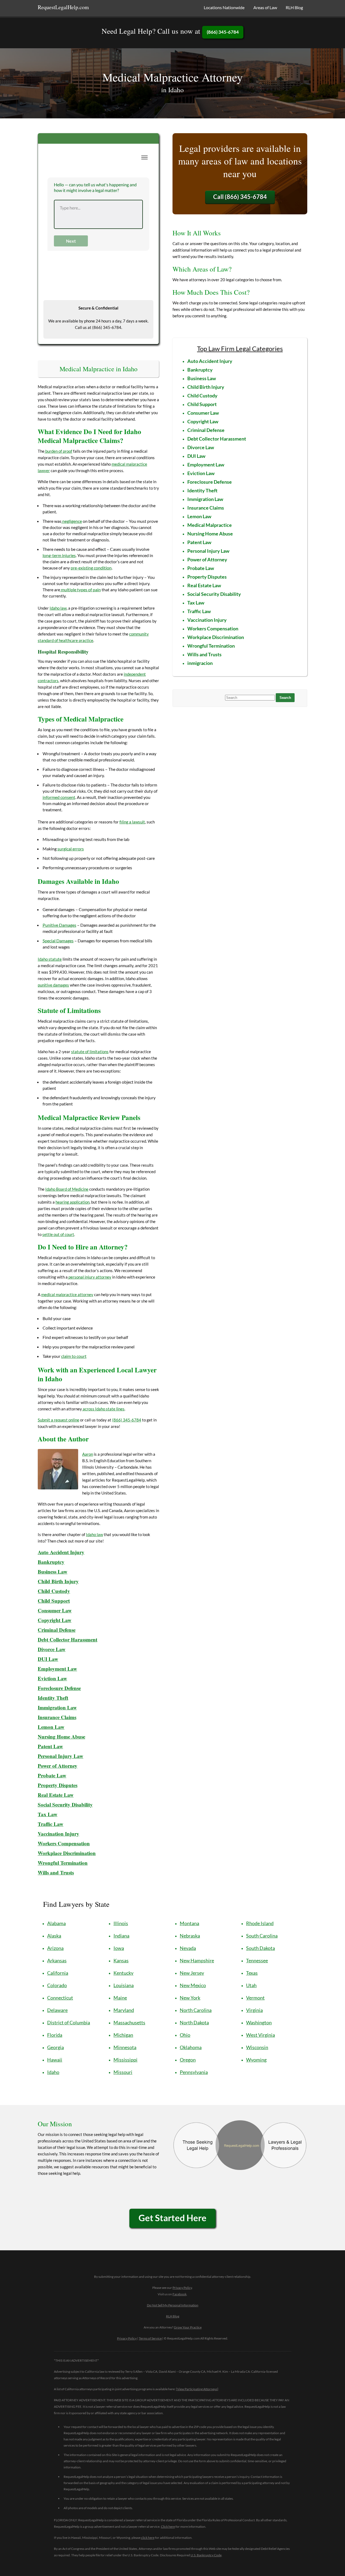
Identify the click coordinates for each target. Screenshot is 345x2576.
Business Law (53, 1572)
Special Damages (58, 941)
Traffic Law (51, 1824)
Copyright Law (203, 421)
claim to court (74, 1356)
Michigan (123, 2035)
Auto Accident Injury (61, 1552)
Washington (259, 2022)
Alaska (54, 1936)
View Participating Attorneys (197, 2389)
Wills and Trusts (204, 654)
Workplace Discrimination (67, 1853)
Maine (120, 1998)
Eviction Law (52, 1678)
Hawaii (55, 2060)
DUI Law (48, 1659)
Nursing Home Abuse (61, 1737)
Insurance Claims (57, 1717)
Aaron (88, 1454)
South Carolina (262, 1936)
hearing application (73, 1202)
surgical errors (71, 849)
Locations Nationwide (224, 7)
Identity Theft (53, 1698)
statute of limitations (90, 1052)
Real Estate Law (56, 1795)
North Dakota (194, 2022)
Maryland (124, 2010)
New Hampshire (197, 1960)
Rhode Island (260, 1923)
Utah (251, 1985)
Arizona (55, 1948)
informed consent (59, 797)
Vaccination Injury (58, 1834)
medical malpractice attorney (67, 1294)
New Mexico (193, 1985)
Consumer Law (55, 1610)
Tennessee (257, 1960)
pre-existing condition (91, 568)
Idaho (53, 2072)
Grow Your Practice (188, 2327)
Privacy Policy (182, 2288)
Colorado (57, 1985)
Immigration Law (57, 1707)
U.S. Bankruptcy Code (206, 2555)
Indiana (121, 1936)
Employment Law (57, 1669)
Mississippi (125, 2060)
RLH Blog (294, 7)
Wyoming (256, 2060)
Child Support (54, 1601)
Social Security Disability (65, 1804)
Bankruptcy (51, 1562)
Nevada (188, 1948)
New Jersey (192, 1973)
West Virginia (261, 2035)
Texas (252, 1973)
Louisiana (124, 1985)
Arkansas (57, 1960)
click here (148, 2538)
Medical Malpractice (210, 525)
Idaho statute (50, 959)
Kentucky (123, 1973)
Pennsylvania (194, 2072)
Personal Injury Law (61, 1756)
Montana (189, 1923)
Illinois (121, 1923)
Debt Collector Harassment (68, 1639)
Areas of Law (265, 7)
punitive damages (53, 985)
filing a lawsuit (132, 822)
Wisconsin (257, 2047)
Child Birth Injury (58, 1581)
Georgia (56, 2047)
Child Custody (54, 1591)
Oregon (188, 2060)
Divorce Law (52, 1649)
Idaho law (58, 608)
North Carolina (196, 2010)
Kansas (121, 1960)
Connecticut (60, 1998)
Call (240, 197)
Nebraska (190, 1936)
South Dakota (261, 1948)
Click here (168, 2527)
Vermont (255, 1998)
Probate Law (52, 1775)
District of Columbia (69, 2022)
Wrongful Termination (63, 1863)
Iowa (119, 1948)
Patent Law (199, 542)
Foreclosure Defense (59, 1688)
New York (190, 1998)
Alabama (56, 1923)
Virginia (254, 2010)
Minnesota (125, 2047)
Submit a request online (58, 1420)
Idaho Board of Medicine (67, 1189)
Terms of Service (150, 2338)
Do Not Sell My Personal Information (173, 2305)
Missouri (123, 2072)
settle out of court (58, 1234)
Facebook (180, 2294)
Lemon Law (51, 1727)
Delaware (57, 2010)
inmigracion (200, 663)
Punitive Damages (59, 925)
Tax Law (196, 603)
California (58, 1973)
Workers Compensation (64, 1843)
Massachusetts (129, 2022)
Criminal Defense (57, 1630)
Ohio (185, 2035)
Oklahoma (191, 2047)
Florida (55, 2035)
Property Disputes (58, 1785)
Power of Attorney (58, 1766)
